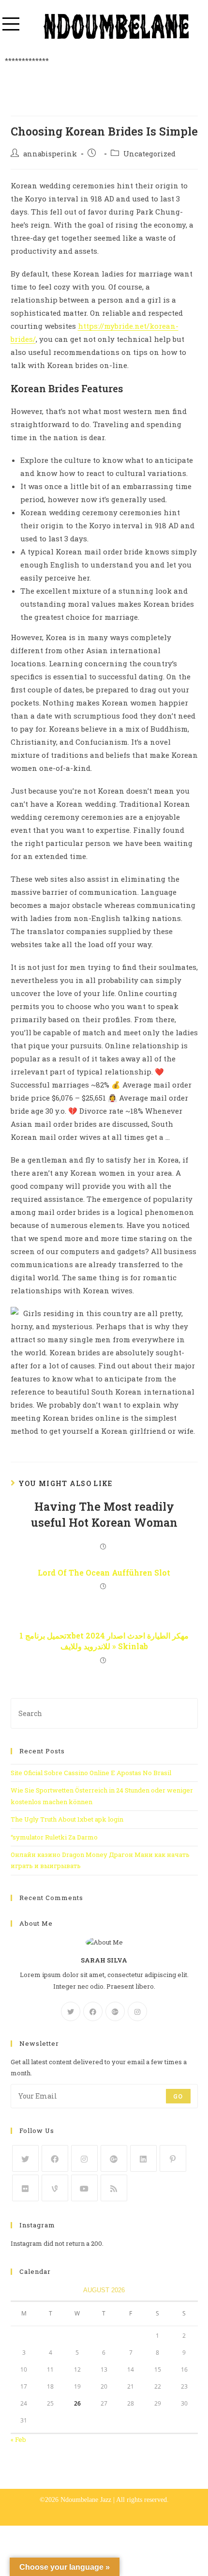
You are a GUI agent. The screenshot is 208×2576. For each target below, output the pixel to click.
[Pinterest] (173, 2158)
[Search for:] (104, 1713)
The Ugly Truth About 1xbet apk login (67, 1819)
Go (178, 2096)
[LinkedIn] (143, 2158)
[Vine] (55, 2188)
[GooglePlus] (115, 2011)
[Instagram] (137, 2011)
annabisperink (50, 154)
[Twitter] (71, 2011)
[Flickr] (25, 2188)
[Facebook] (93, 2011)
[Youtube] (84, 2188)
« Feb (18, 2439)
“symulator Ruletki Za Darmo (54, 1837)
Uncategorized (149, 154)
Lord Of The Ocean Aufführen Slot (104, 1572)
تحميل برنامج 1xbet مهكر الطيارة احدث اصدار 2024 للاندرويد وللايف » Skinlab (104, 1641)
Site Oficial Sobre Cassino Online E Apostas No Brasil (91, 1773)
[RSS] (114, 2188)
